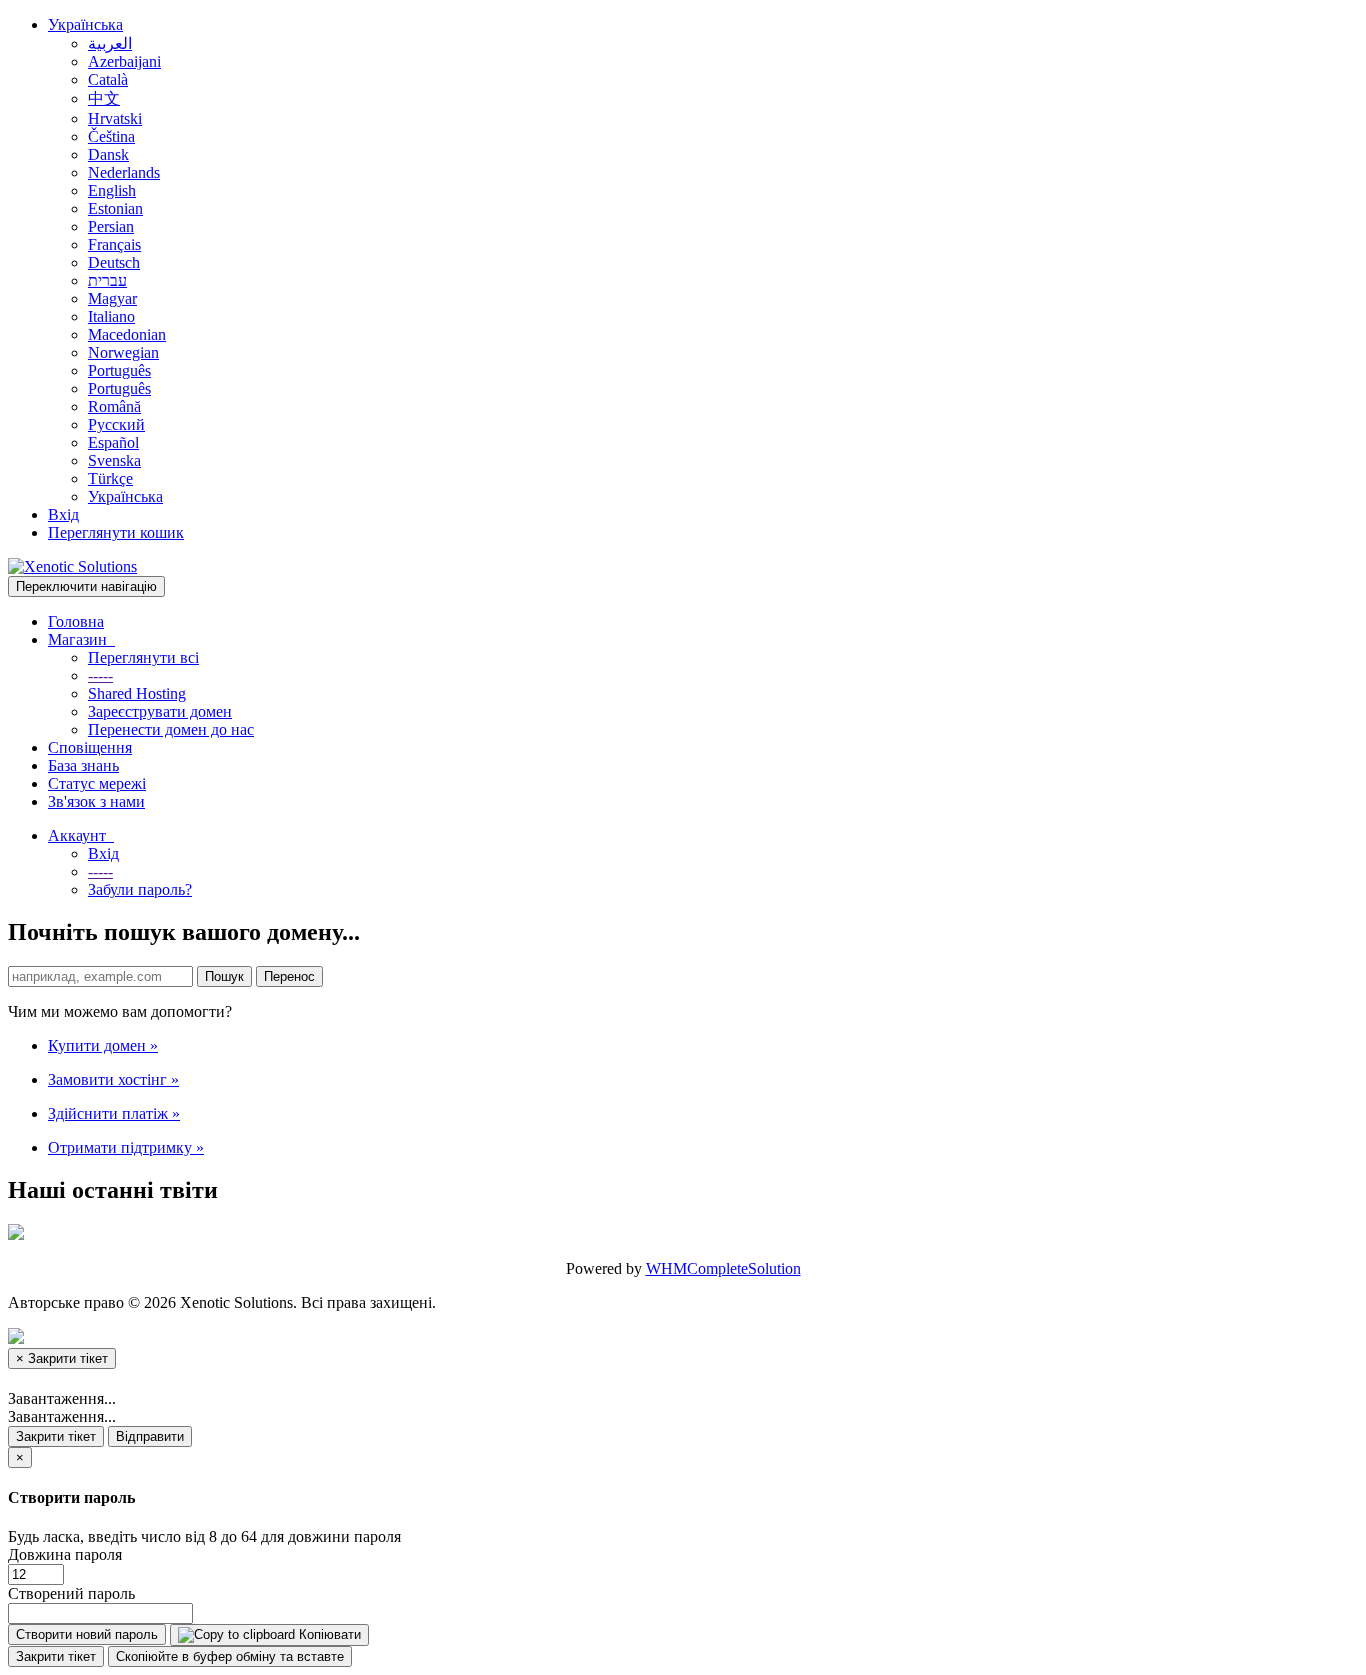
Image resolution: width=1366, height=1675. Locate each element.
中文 (104, 98)
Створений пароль (71, 1593)
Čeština (111, 136)
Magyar (112, 298)
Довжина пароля (65, 1554)
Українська (85, 24)
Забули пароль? (140, 889)
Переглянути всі (143, 657)
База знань (83, 765)
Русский (116, 424)
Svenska (114, 460)
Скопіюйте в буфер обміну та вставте (230, 1656)
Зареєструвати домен (160, 711)
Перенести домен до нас (171, 729)
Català (108, 79)
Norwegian (123, 352)
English (112, 190)
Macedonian (127, 334)
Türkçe (110, 478)
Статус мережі (97, 783)
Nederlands (124, 172)
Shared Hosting (137, 693)
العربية (110, 43)
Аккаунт (81, 835)
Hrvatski (115, 118)
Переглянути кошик (116, 532)
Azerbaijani (124, 61)
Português (119, 370)
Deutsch (114, 262)
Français (114, 244)
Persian (111, 226)
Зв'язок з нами (96, 801)
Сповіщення (90, 747)
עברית (107, 280)
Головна (76, 621)
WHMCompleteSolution (723, 1268)
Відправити (150, 1436)
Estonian (115, 208)
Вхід (63, 514)
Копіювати (328, 1634)
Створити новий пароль (87, 1634)
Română (114, 406)
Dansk (108, 154)
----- (100, 675)
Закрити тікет (56, 1436)
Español (113, 442)
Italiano (111, 316)
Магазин (81, 639)
